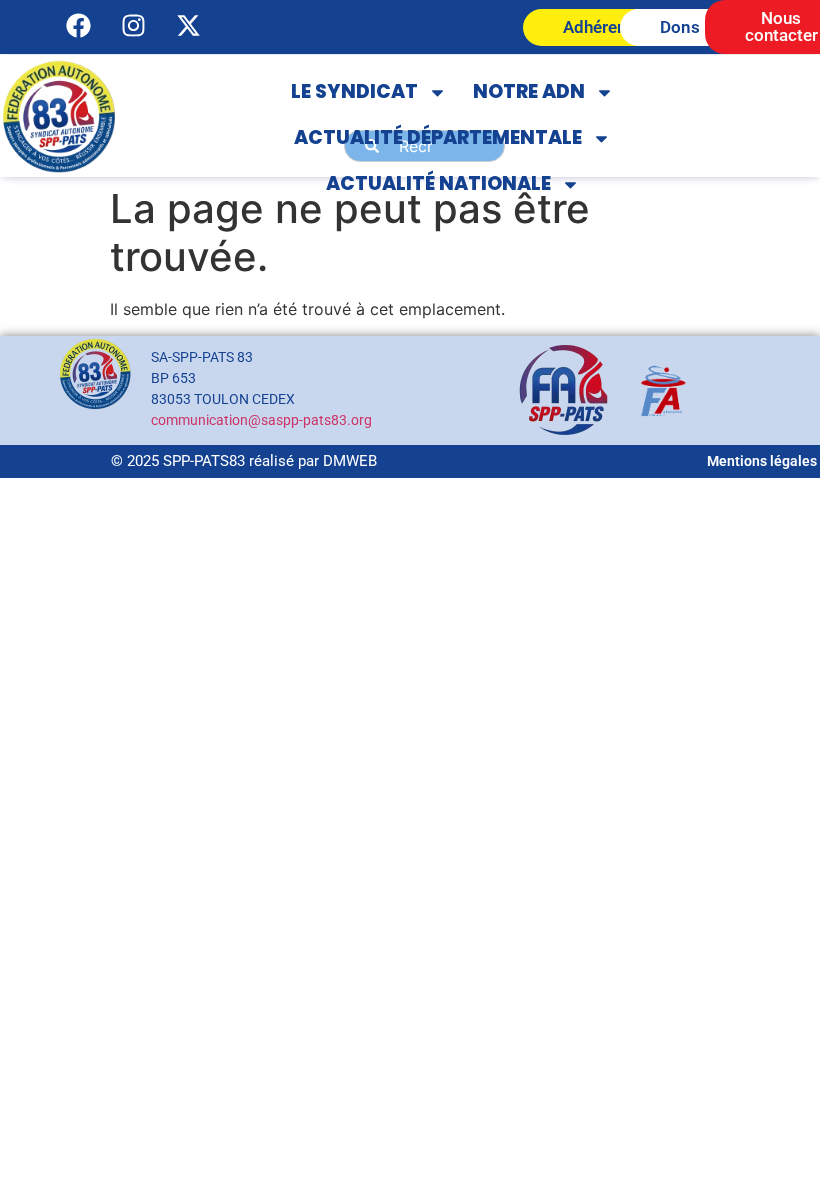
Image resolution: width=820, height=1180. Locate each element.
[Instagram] (133, 25)
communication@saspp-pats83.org (261, 420)
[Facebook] (78, 25)
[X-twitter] (188, 25)
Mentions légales (762, 461)
